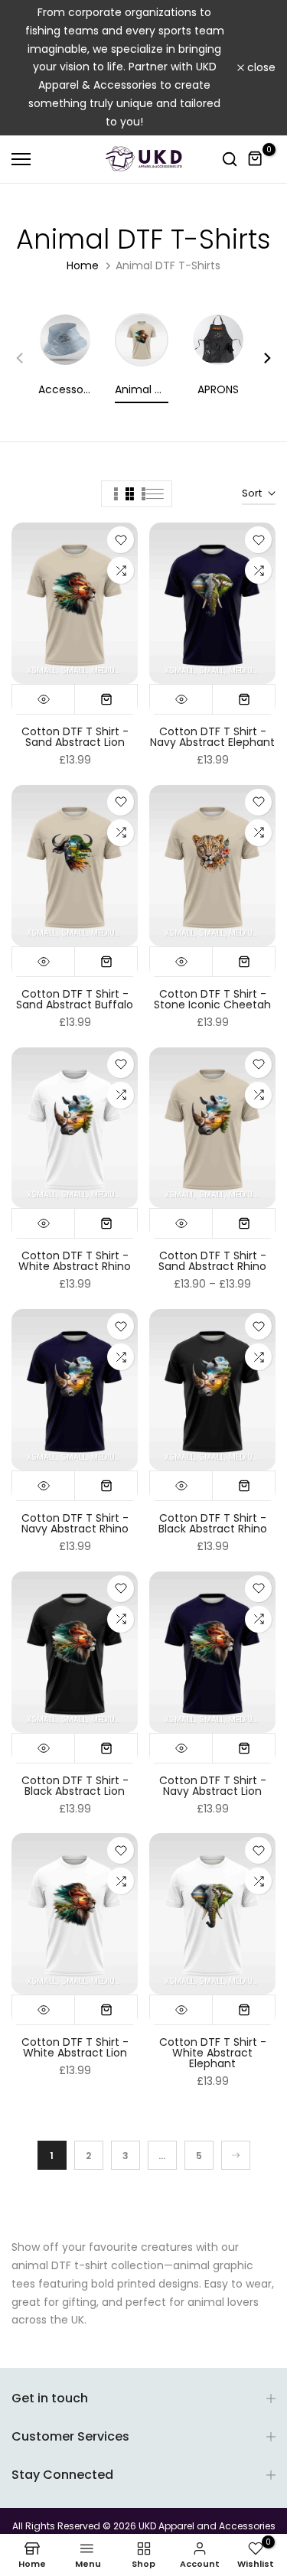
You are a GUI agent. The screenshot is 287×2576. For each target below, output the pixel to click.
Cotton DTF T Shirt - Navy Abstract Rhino (75, 1523)
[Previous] (27, 358)
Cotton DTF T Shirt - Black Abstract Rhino (213, 1523)
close (260, 67)
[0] (256, 159)
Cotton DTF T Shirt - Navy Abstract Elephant (212, 737)
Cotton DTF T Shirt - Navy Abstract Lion (213, 1786)
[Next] (260, 358)
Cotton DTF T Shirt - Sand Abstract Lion (75, 737)
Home (83, 265)
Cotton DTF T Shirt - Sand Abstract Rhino (212, 1261)
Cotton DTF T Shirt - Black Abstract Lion (75, 1786)
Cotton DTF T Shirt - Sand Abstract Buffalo (75, 999)
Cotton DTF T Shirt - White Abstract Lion (75, 2047)
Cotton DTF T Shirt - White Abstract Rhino (75, 1261)
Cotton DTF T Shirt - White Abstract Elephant (213, 2053)
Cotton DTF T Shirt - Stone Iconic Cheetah (212, 999)
